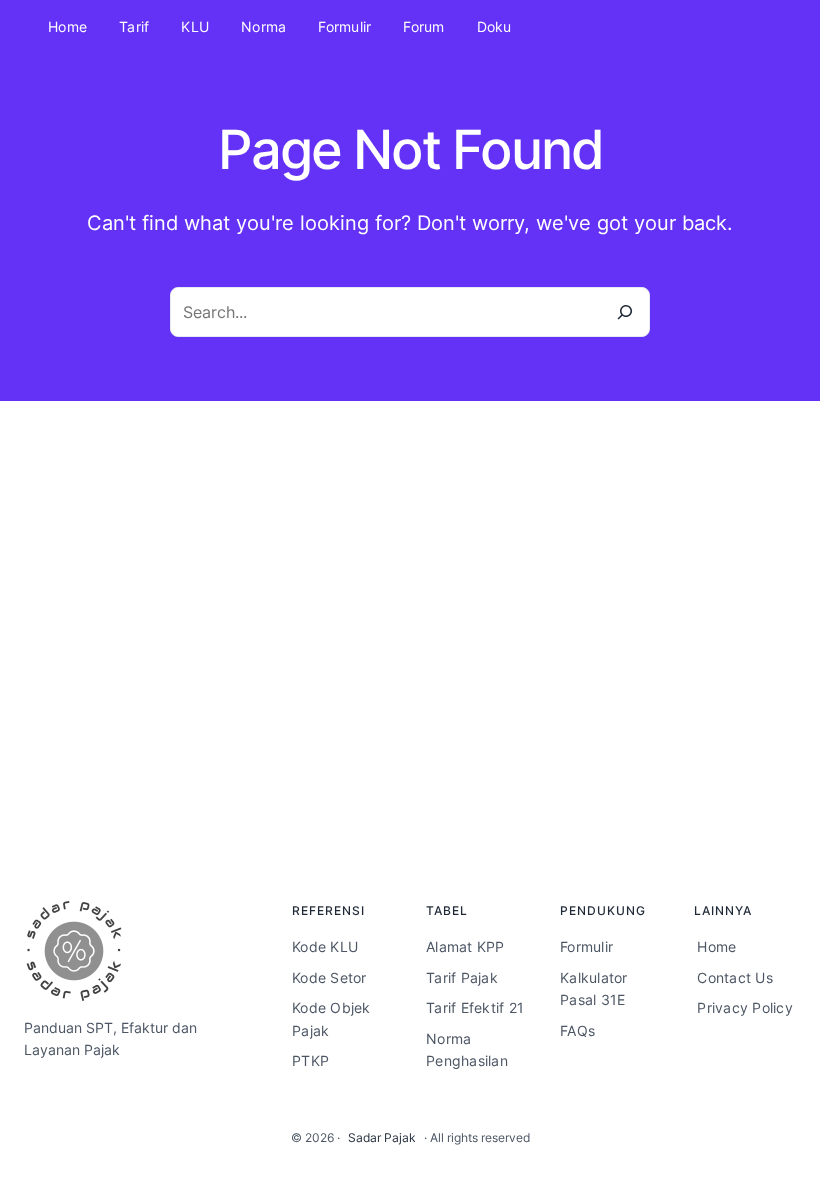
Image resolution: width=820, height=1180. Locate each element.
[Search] (625, 312)
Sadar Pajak (382, 1137)
